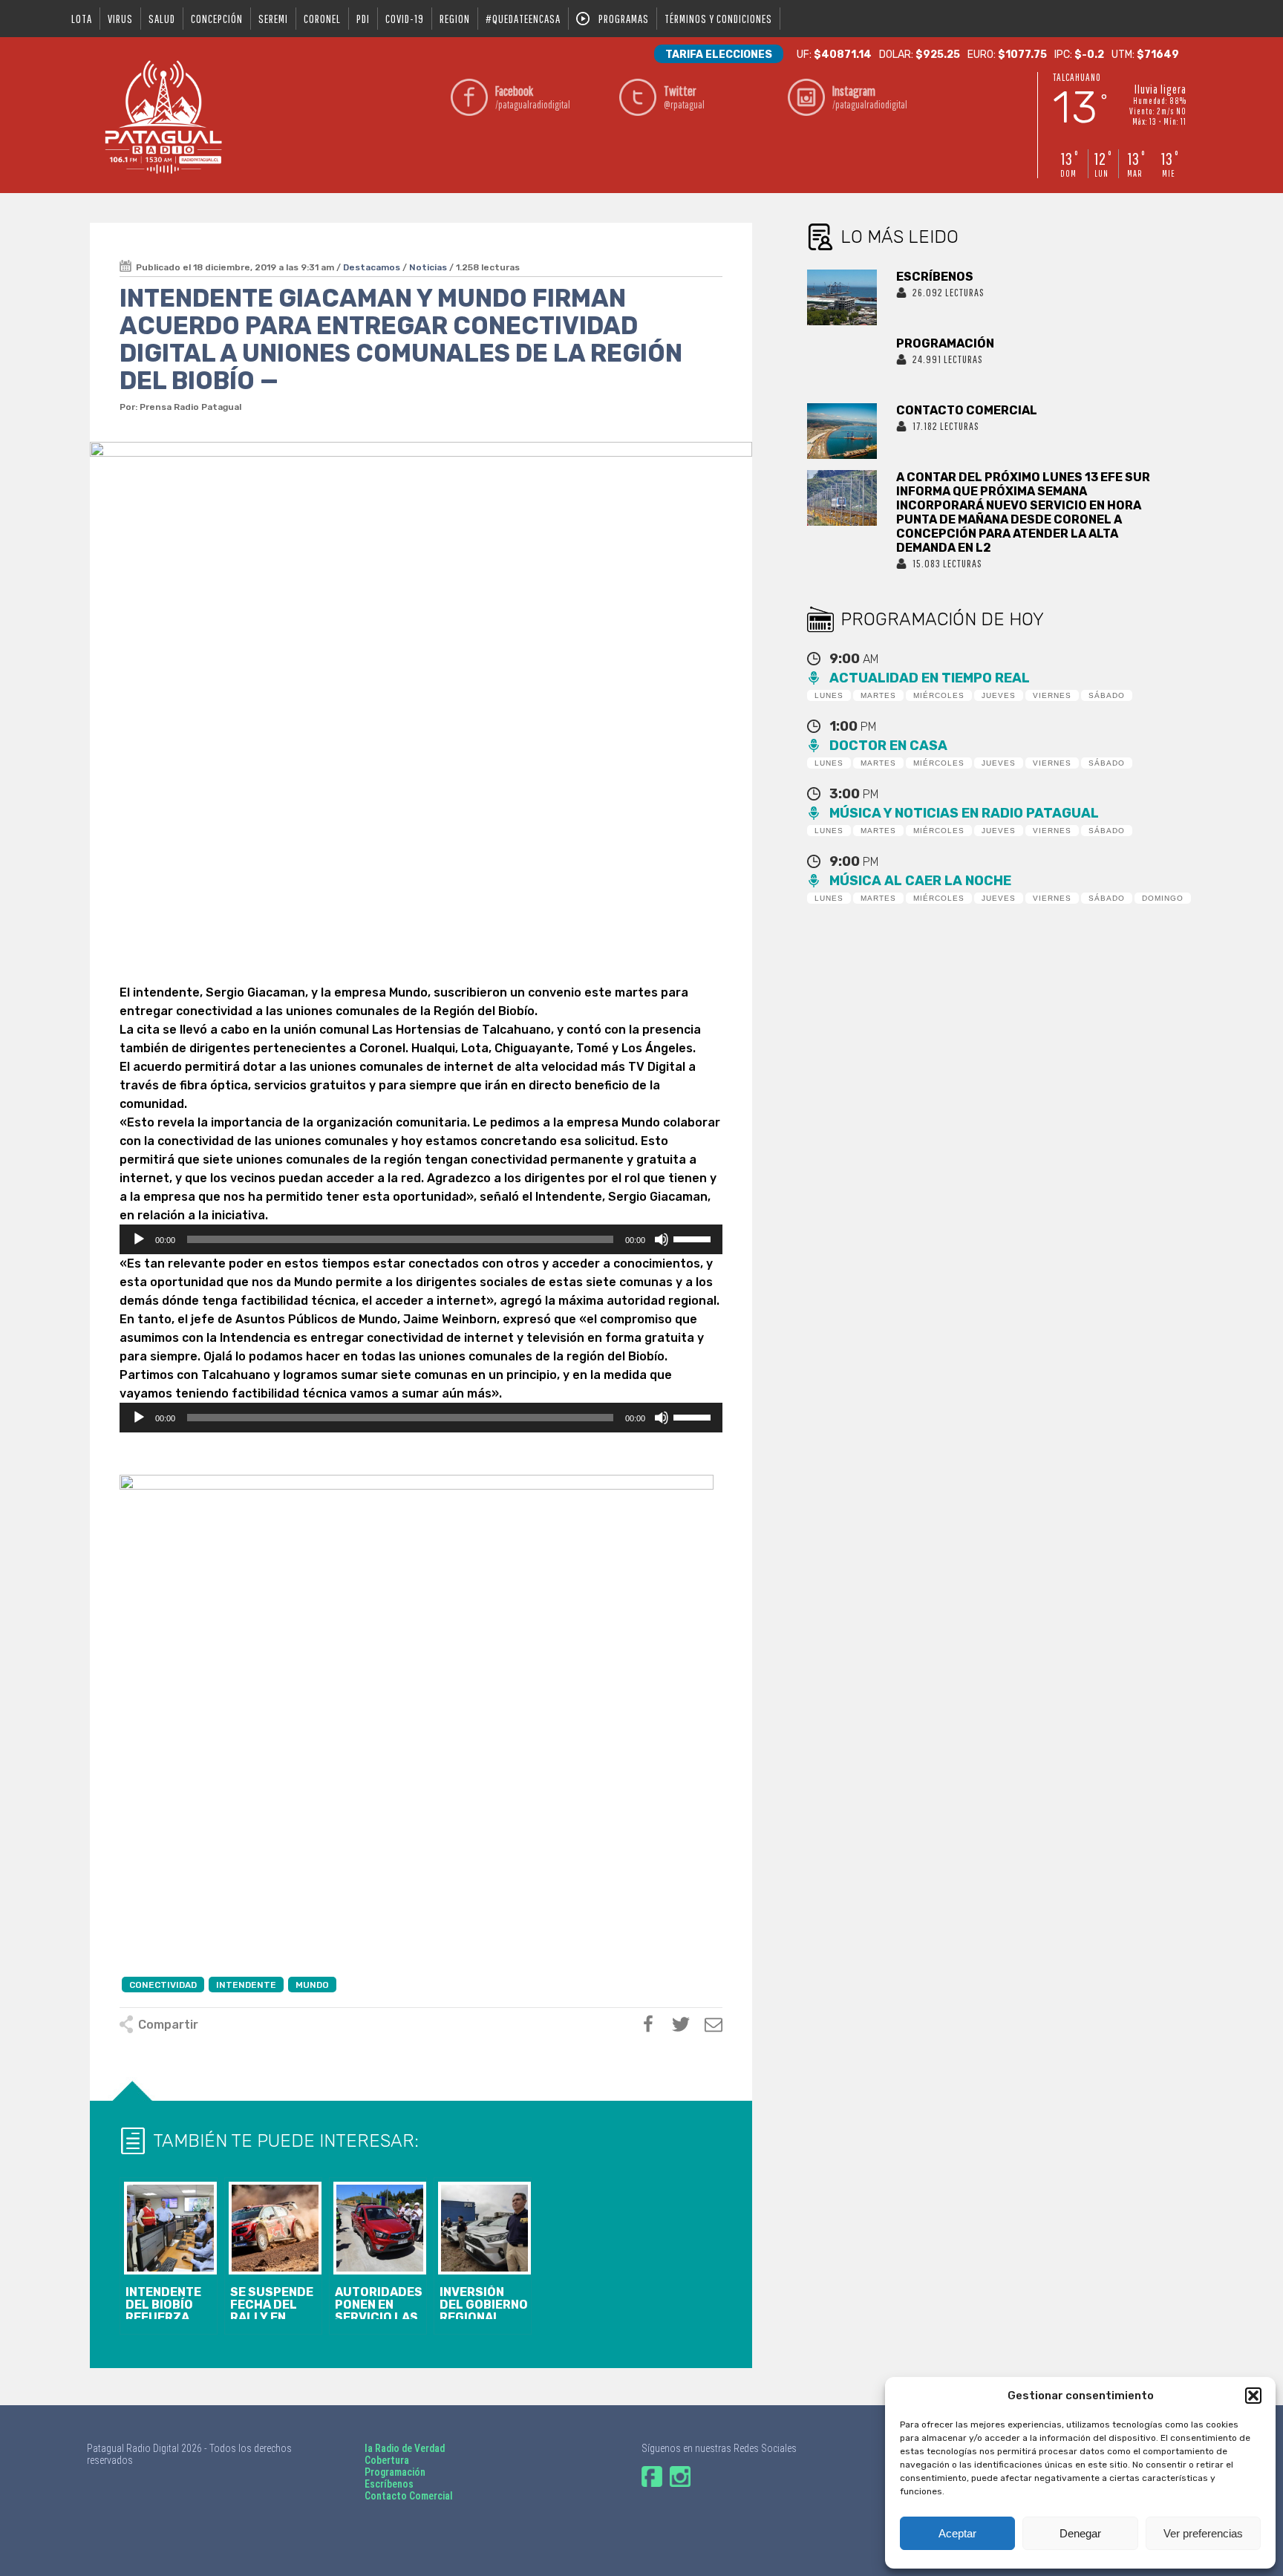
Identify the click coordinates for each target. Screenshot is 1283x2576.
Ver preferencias (1203, 2533)
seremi (273, 19)
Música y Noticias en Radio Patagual (964, 813)
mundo (312, 1985)
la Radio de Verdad (405, 2448)
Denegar (1080, 2533)
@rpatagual (684, 97)
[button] (1253, 2396)
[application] (421, 1239)
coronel (322, 19)
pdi (363, 19)
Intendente (246, 1985)
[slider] (694, 1238)
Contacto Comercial (409, 2496)
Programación (395, 2472)
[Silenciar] (662, 1239)
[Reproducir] (139, 1239)
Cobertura (387, 2460)
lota (82, 19)
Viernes (1052, 695)
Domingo (1163, 898)
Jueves (999, 695)
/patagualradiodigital (533, 97)
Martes (878, 695)
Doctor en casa (888, 746)
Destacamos (372, 267)
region (455, 19)
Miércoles (939, 695)
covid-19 (405, 19)
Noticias (428, 267)
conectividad (163, 1985)
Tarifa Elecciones (719, 55)
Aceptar (957, 2533)
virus (120, 19)
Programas (624, 19)
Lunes (829, 695)
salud (162, 19)
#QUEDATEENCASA (523, 19)
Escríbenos (389, 2484)
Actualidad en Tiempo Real (930, 678)
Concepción (217, 19)
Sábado (1107, 695)
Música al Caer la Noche (920, 881)
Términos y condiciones (718, 19)
